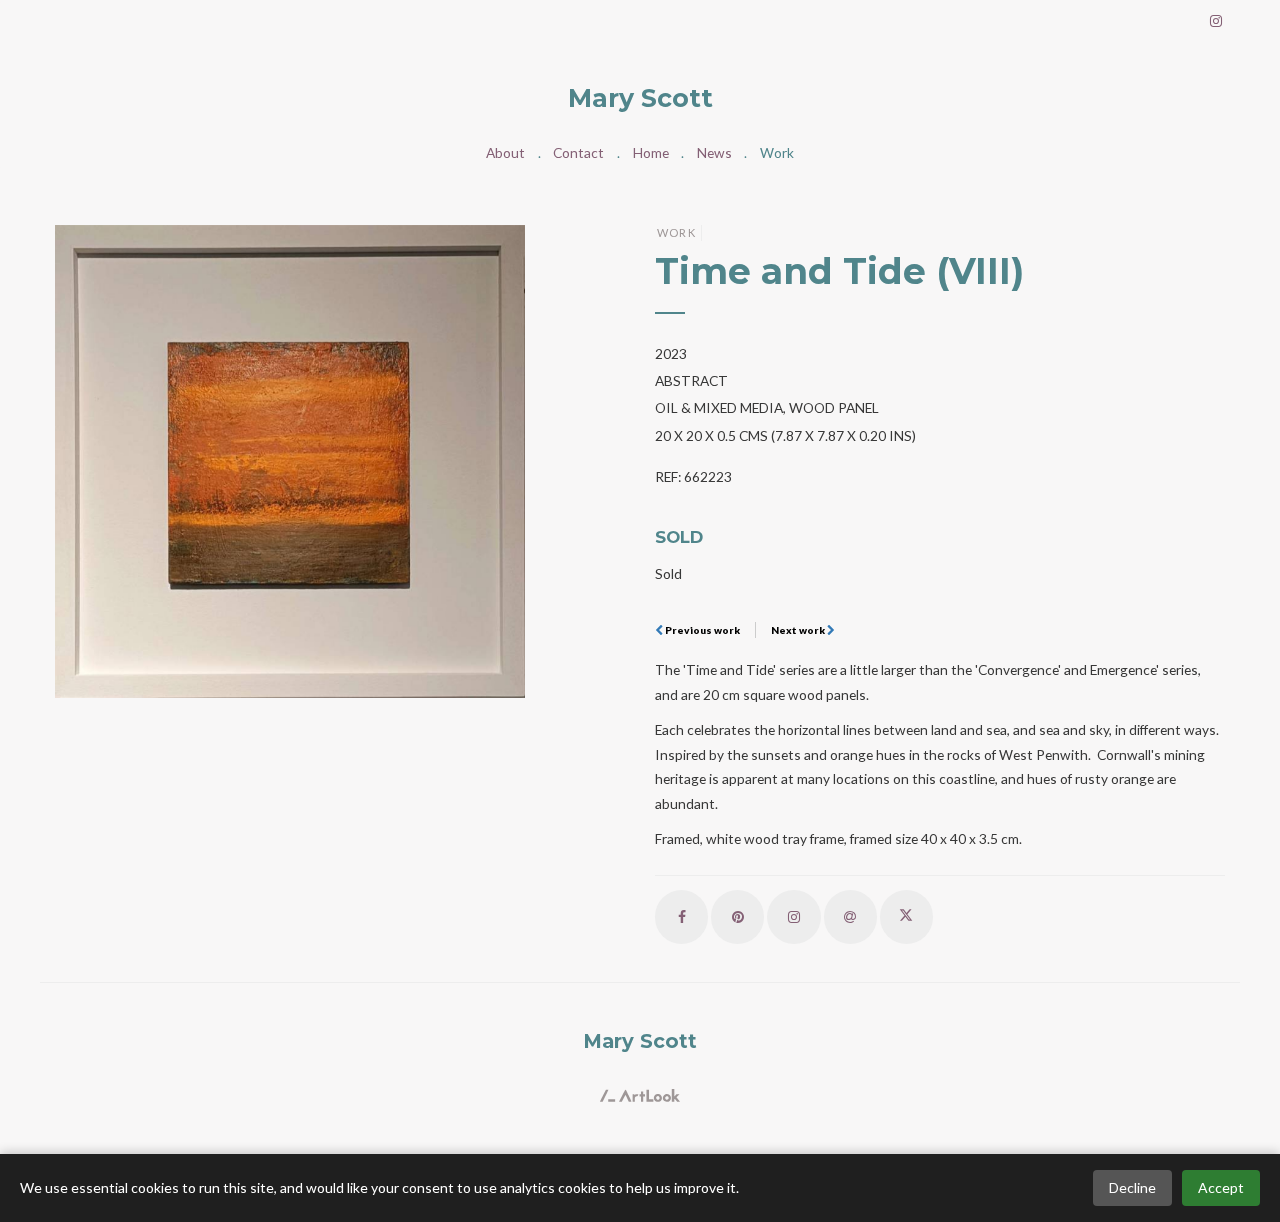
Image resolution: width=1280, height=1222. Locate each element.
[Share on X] (906, 916)
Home (651, 152)
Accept (1221, 1187)
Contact (578, 152)
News (714, 152)
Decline (1132, 1187)
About (505, 152)
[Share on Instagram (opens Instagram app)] (793, 916)
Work (777, 152)
